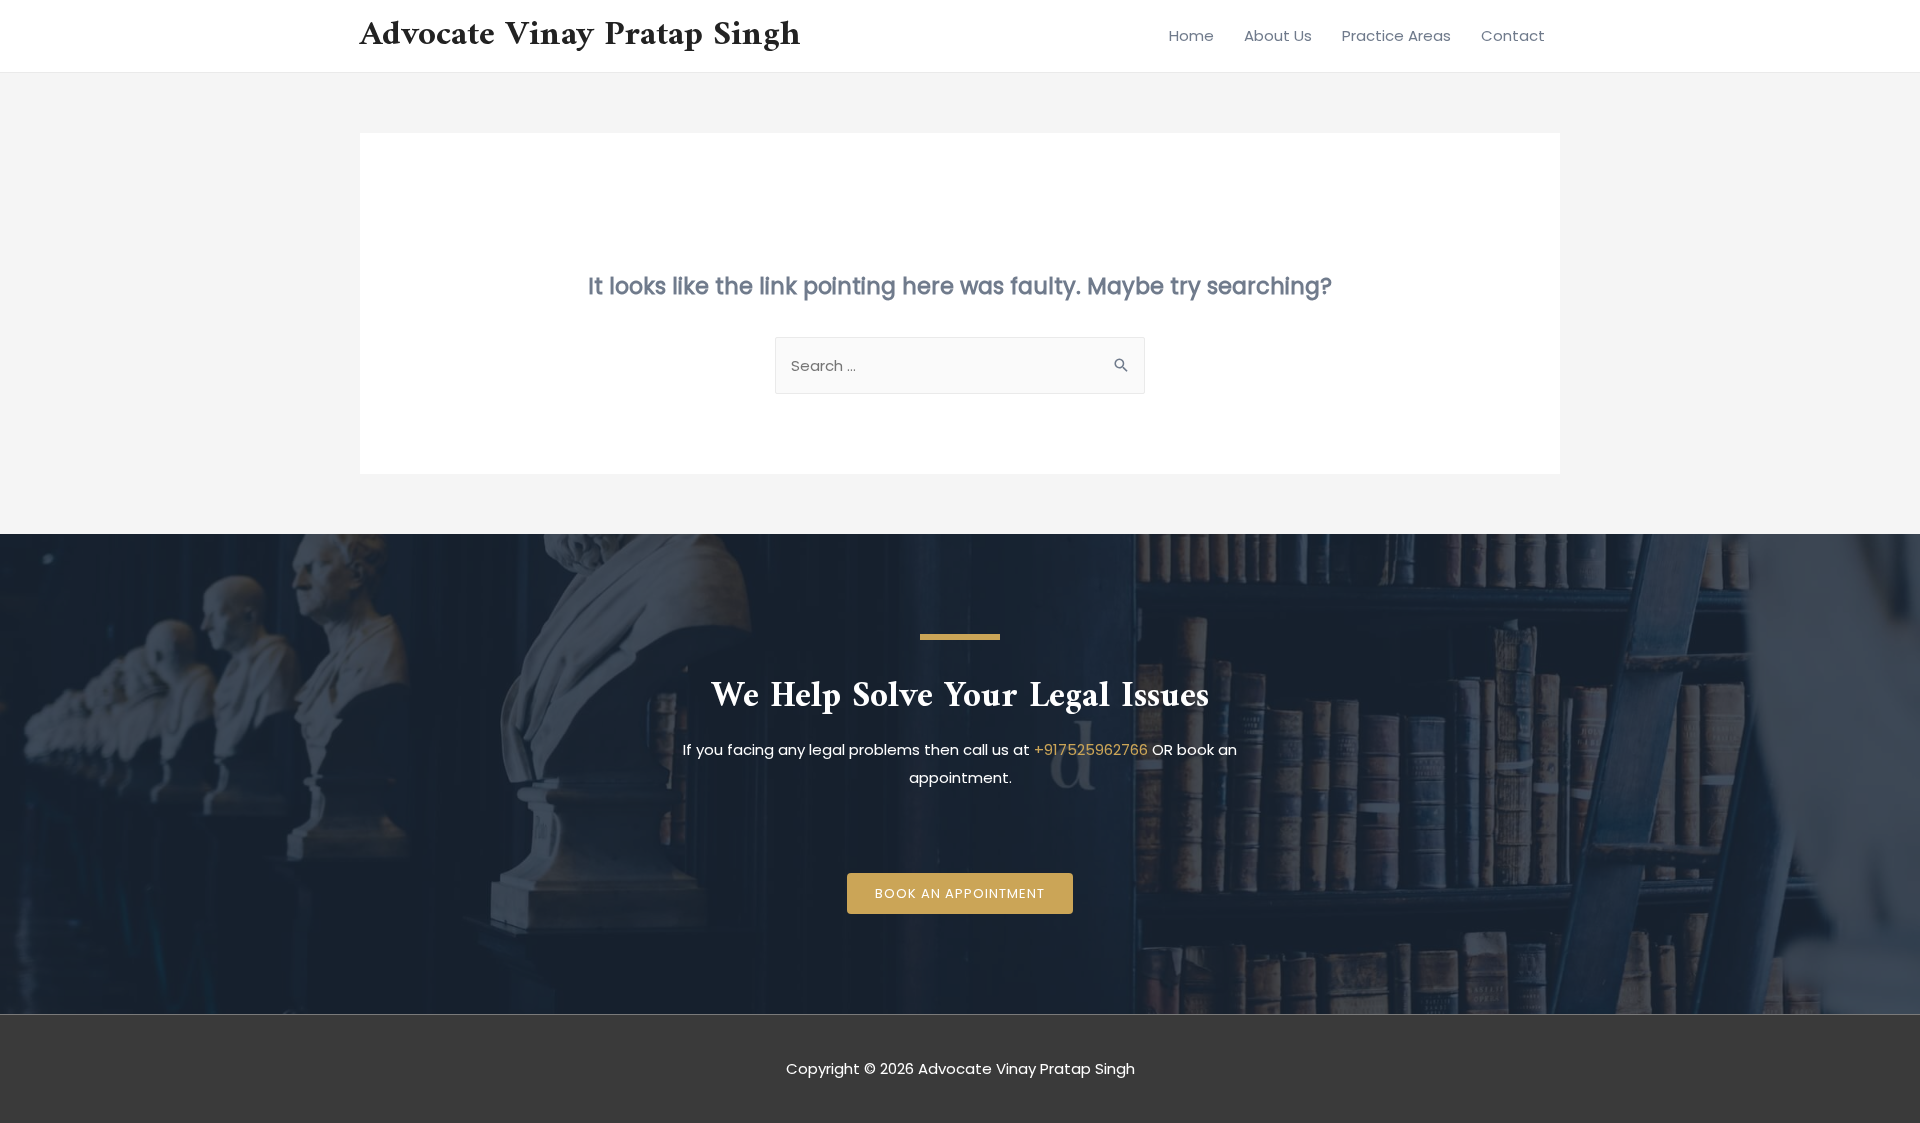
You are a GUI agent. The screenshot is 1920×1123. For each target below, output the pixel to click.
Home (1191, 35)
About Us (1278, 35)
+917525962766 (1091, 749)
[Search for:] (960, 365)
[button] (960, 893)
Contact (1513, 35)
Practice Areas (1396, 35)
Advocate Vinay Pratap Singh (580, 35)
